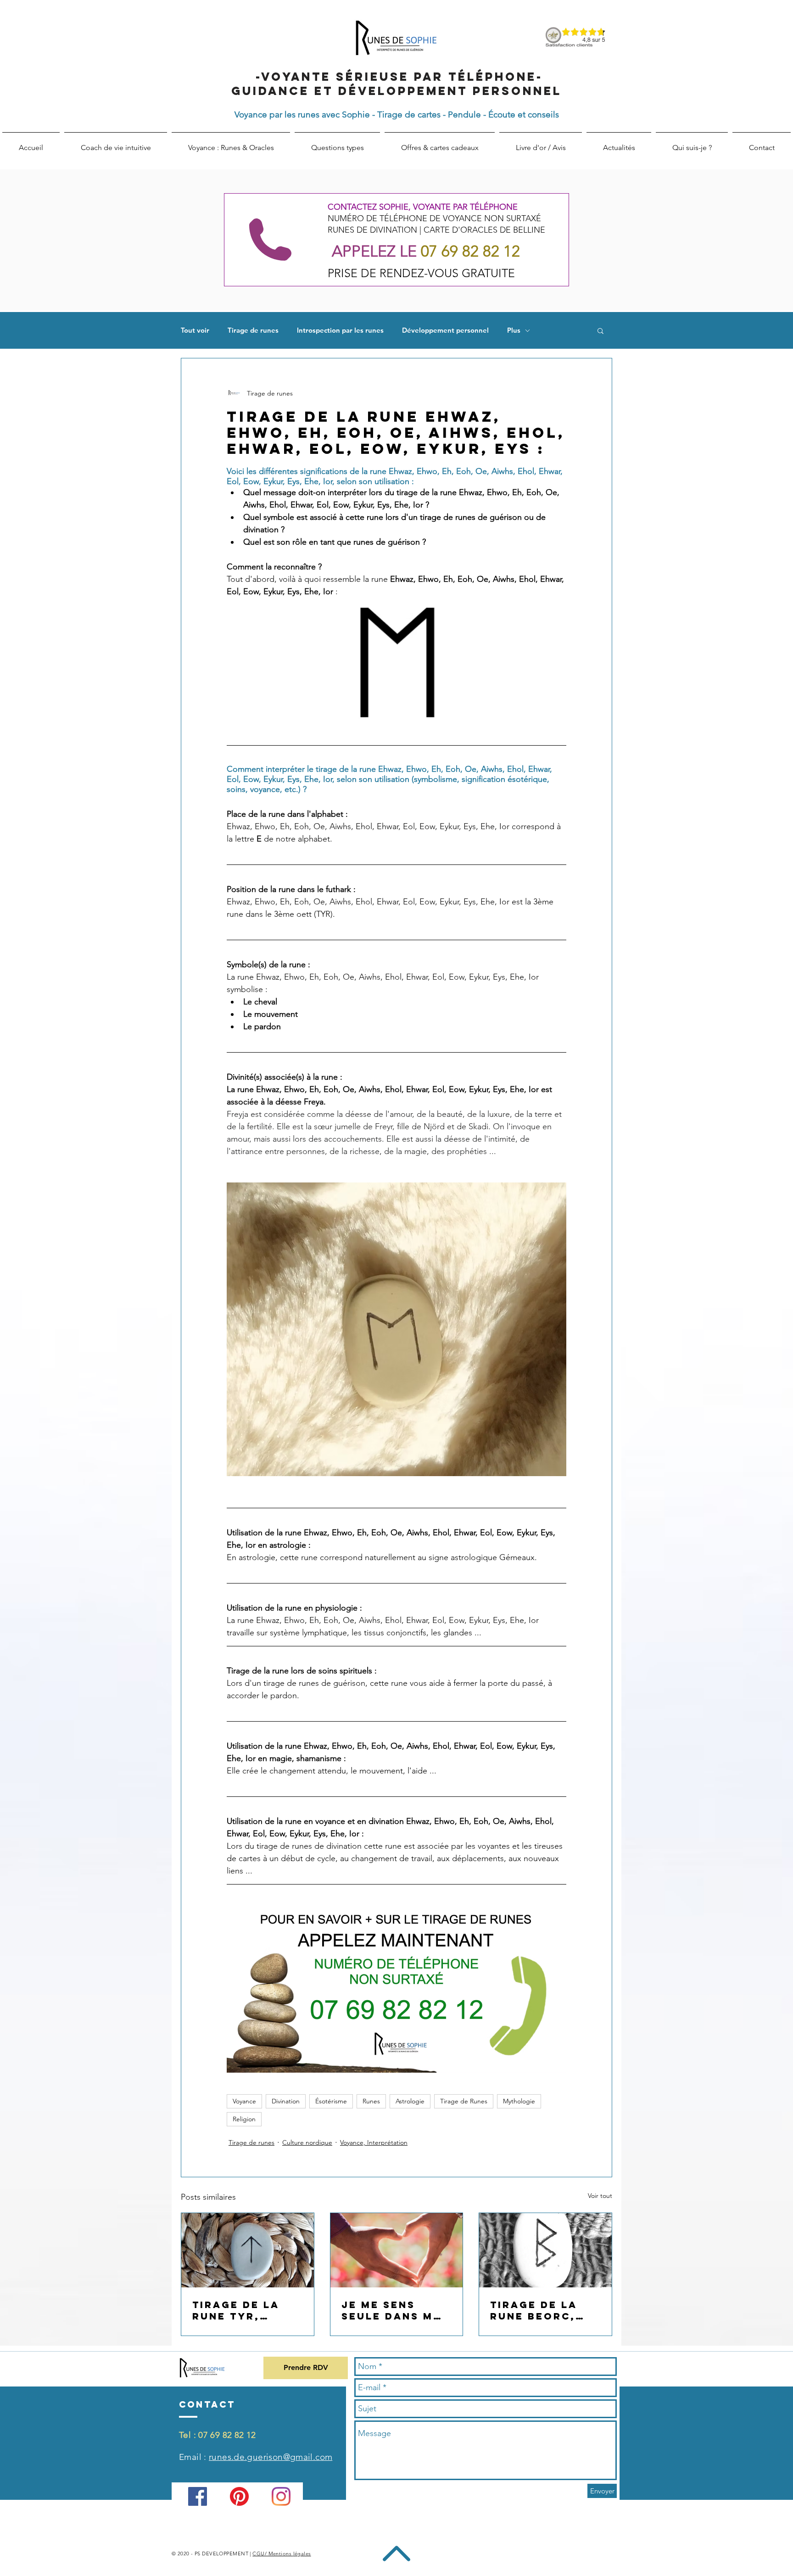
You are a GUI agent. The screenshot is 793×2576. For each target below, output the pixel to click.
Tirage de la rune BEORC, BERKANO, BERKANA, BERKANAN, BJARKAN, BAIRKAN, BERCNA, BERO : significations (542, 2310)
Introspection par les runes (340, 330)
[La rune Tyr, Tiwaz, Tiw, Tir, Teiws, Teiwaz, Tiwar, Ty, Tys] (248, 2250)
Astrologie (410, 2101)
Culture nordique (307, 2142)
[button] (600, 330)
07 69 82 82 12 (227, 2435)
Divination (286, 2101)
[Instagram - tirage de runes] (281, 2496)
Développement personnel (445, 330)
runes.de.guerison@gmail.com (271, 2457)
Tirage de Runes (464, 2101)
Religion (244, 2119)
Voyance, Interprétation (374, 2142)
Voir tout (600, 2196)
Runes (371, 2101)
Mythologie (519, 2101)
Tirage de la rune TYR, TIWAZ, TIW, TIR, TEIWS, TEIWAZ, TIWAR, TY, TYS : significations (246, 2310)
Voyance (244, 2101)
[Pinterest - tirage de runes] (239, 2496)
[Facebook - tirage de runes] (198, 2496)
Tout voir (195, 330)
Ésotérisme (331, 2101)
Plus (514, 330)
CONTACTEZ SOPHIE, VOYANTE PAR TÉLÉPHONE (423, 207)
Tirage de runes (253, 330)
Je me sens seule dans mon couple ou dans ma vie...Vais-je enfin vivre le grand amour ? (396, 2310)
